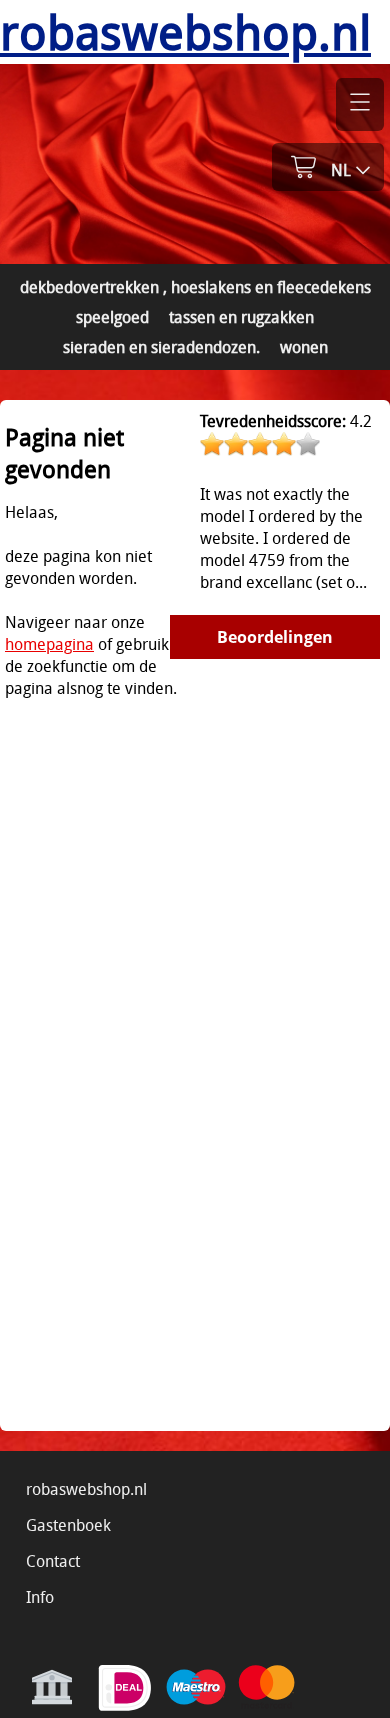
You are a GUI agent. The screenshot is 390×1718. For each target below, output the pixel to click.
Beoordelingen (275, 637)
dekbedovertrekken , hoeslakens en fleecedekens (195, 287)
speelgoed (112, 317)
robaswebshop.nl (86, 1489)
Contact (53, 1561)
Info (40, 1597)
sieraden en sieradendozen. (161, 347)
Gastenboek (68, 1525)
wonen (304, 347)
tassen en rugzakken (241, 317)
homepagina (49, 644)
